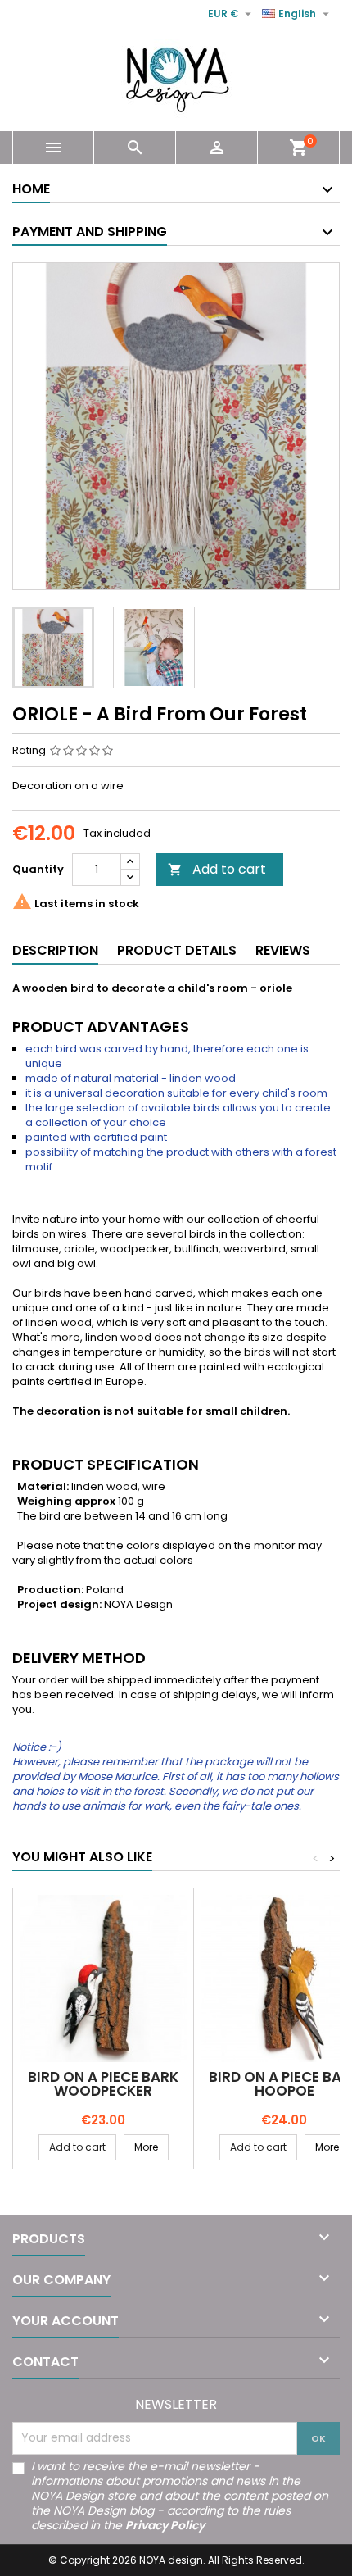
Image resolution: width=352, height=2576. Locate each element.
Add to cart (217, 869)
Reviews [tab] (283, 950)
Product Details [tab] (177, 950)
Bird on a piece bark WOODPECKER (103, 2084)
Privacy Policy (165, 2525)
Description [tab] (55, 950)
